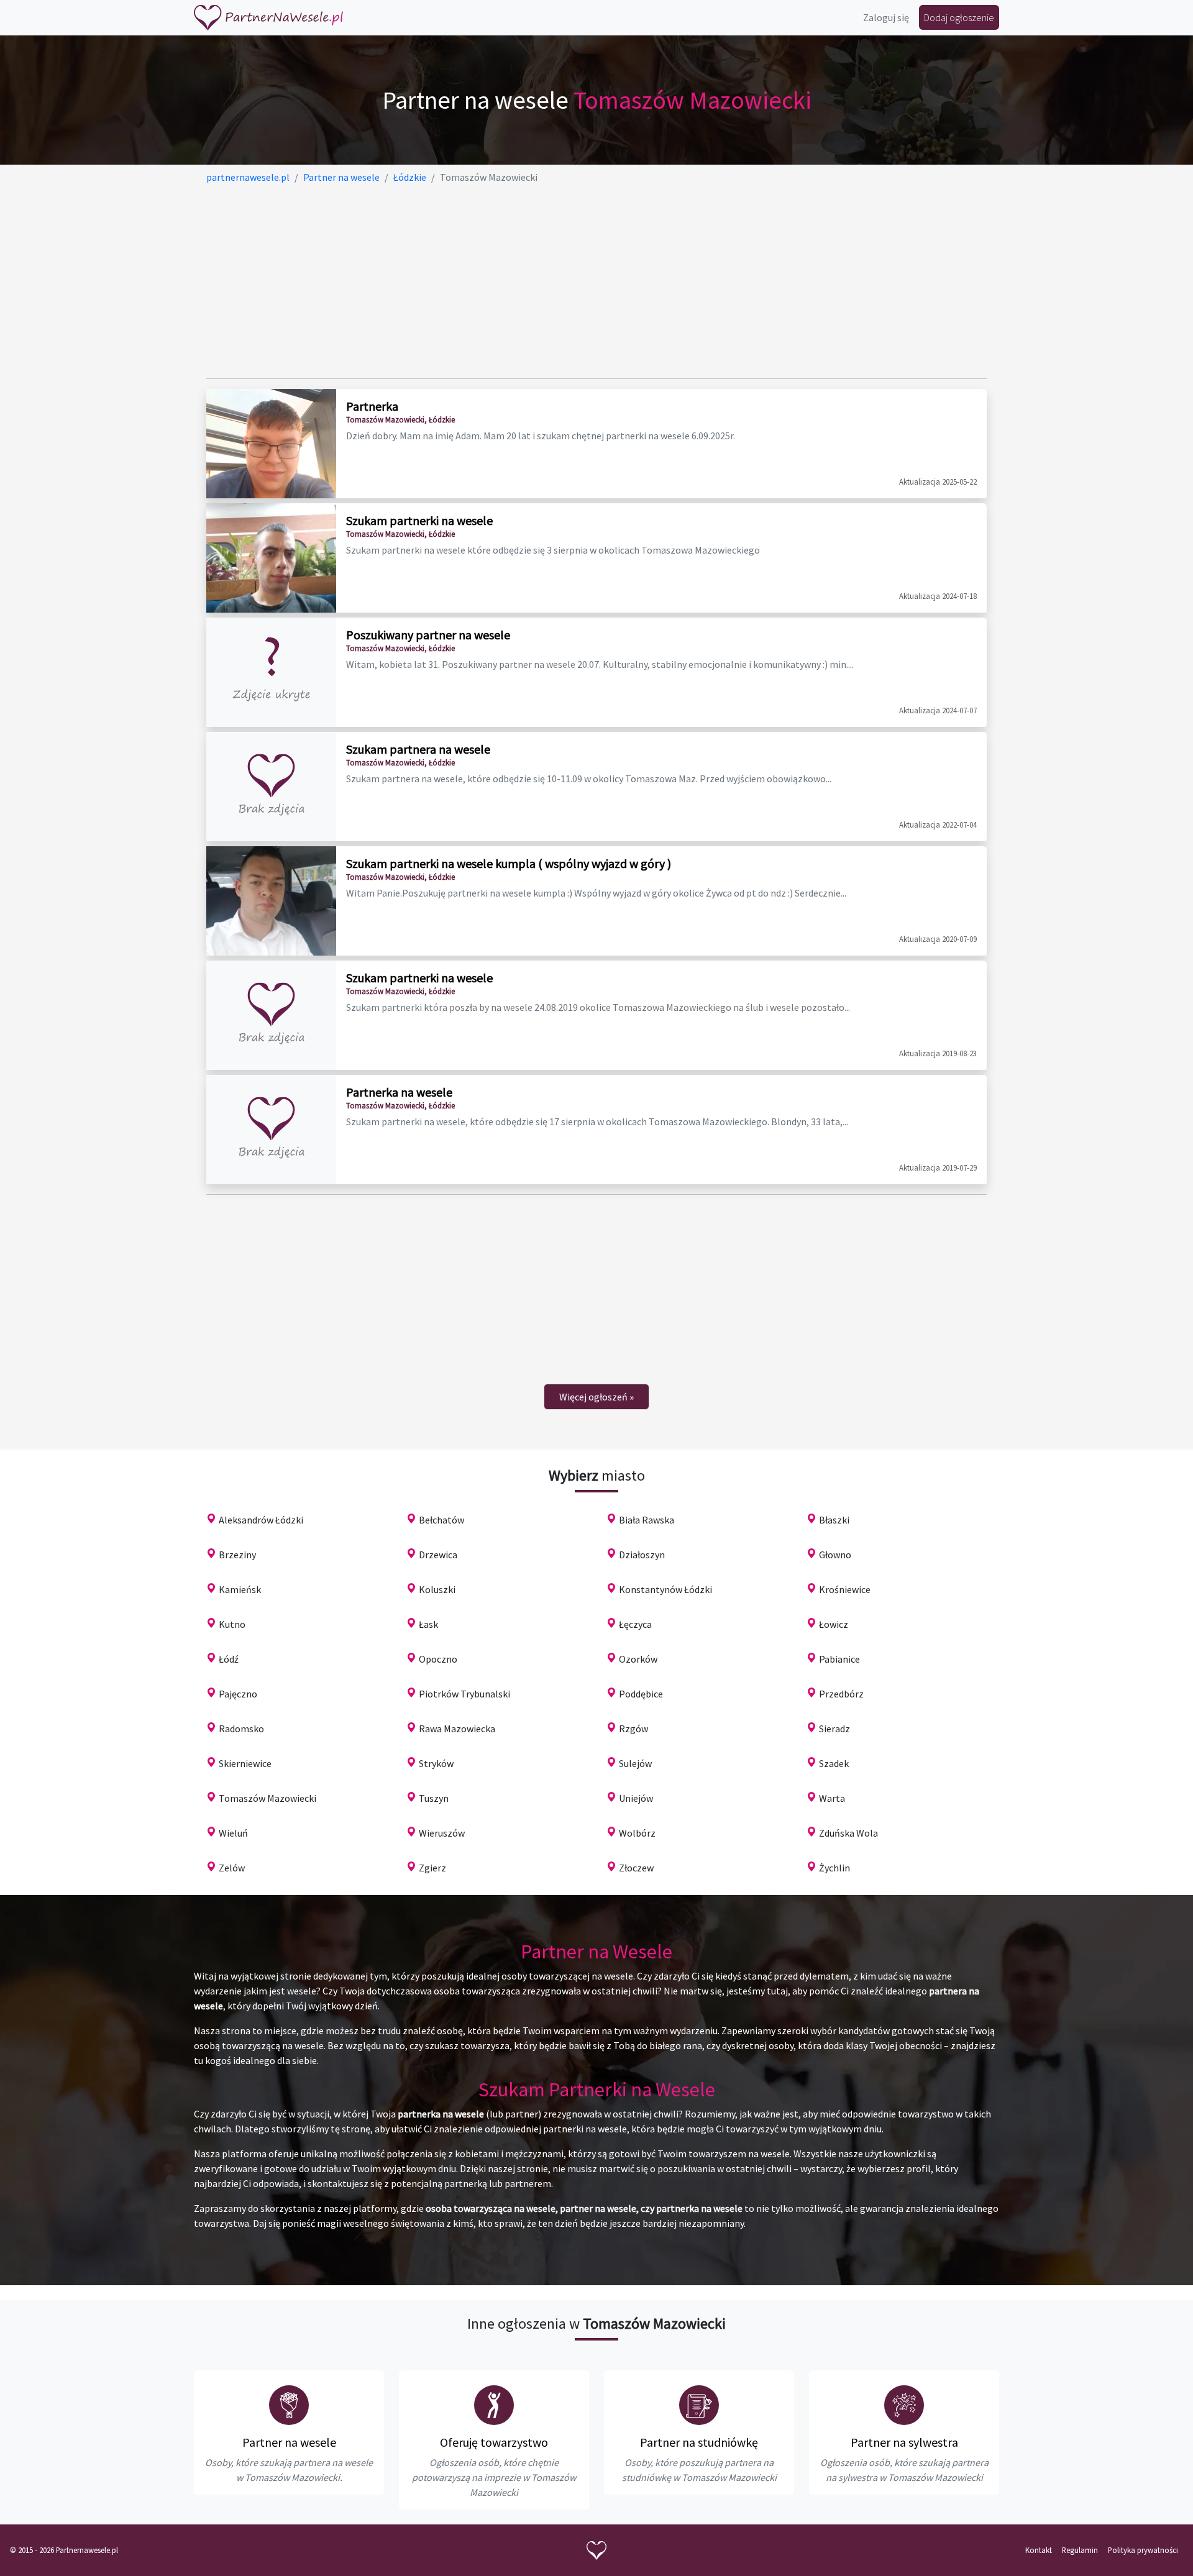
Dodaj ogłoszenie (959, 17)
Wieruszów (442, 1833)
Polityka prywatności (1143, 2550)
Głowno (835, 1555)
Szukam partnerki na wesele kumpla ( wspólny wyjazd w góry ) (509, 863)
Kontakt (1039, 2550)
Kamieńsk (240, 1589)
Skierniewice (245, 1763)
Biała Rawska (647, 1520)
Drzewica (438, 1555)
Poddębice (641, 1694)
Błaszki (834, 1520)
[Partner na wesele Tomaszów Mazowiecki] (289, 2405)
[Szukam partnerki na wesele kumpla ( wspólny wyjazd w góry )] (271, 901)
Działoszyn (642, 1555)
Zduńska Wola (848, 1833)
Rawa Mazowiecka (457, 1729)
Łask (428, 1624)
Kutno (232, 1624)
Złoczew (636, 1868)
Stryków (436, 1763)
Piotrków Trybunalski (464, 1694)
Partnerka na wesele (399, 1092)
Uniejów (636, 1798)
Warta (832, 1798)
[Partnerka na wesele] (271, 1130)
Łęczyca (635, 1624)
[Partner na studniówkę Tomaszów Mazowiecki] (699, 2405)
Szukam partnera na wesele (418, 749)
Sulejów (635, 1763)
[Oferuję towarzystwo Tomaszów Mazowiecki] (494, 2405)
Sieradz (834, 1729)
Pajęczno (238, 1694)
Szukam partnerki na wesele (419, 520)
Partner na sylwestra (904, 2442)
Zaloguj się (886, 17)
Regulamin (1080, 2550)
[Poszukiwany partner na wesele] (271, 672)
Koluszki (437, 1589)
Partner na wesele (289, 2442)
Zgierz (432, 1868)
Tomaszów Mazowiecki (267, 1798)
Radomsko (241, 1729)
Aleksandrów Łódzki (261, 1520)
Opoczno (438, 1659)
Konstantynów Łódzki (665, 1589)
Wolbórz (637, 1833)
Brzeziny (237, 1555)
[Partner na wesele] (268, 18)
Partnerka (372, 406)
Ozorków (638, 1659)
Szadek (834, 1763)
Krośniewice (845, 1589)
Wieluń (233, 1833)
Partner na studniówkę (699, 2442)
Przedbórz (841, 1694)
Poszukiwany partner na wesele (428, 635)
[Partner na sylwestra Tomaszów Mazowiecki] (904, 2405)
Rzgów (633, 1729)
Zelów (232, 1868)
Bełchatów (441, 1520)
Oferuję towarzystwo (494, 2442)
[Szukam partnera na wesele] (271, 787)
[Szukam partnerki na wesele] (271, 558)
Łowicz (834, 1624)
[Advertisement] (579, 281)
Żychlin (834, 1868)
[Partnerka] (271, 444)
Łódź (229, 1659)
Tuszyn (434, 1798)
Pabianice (839, 1659)
